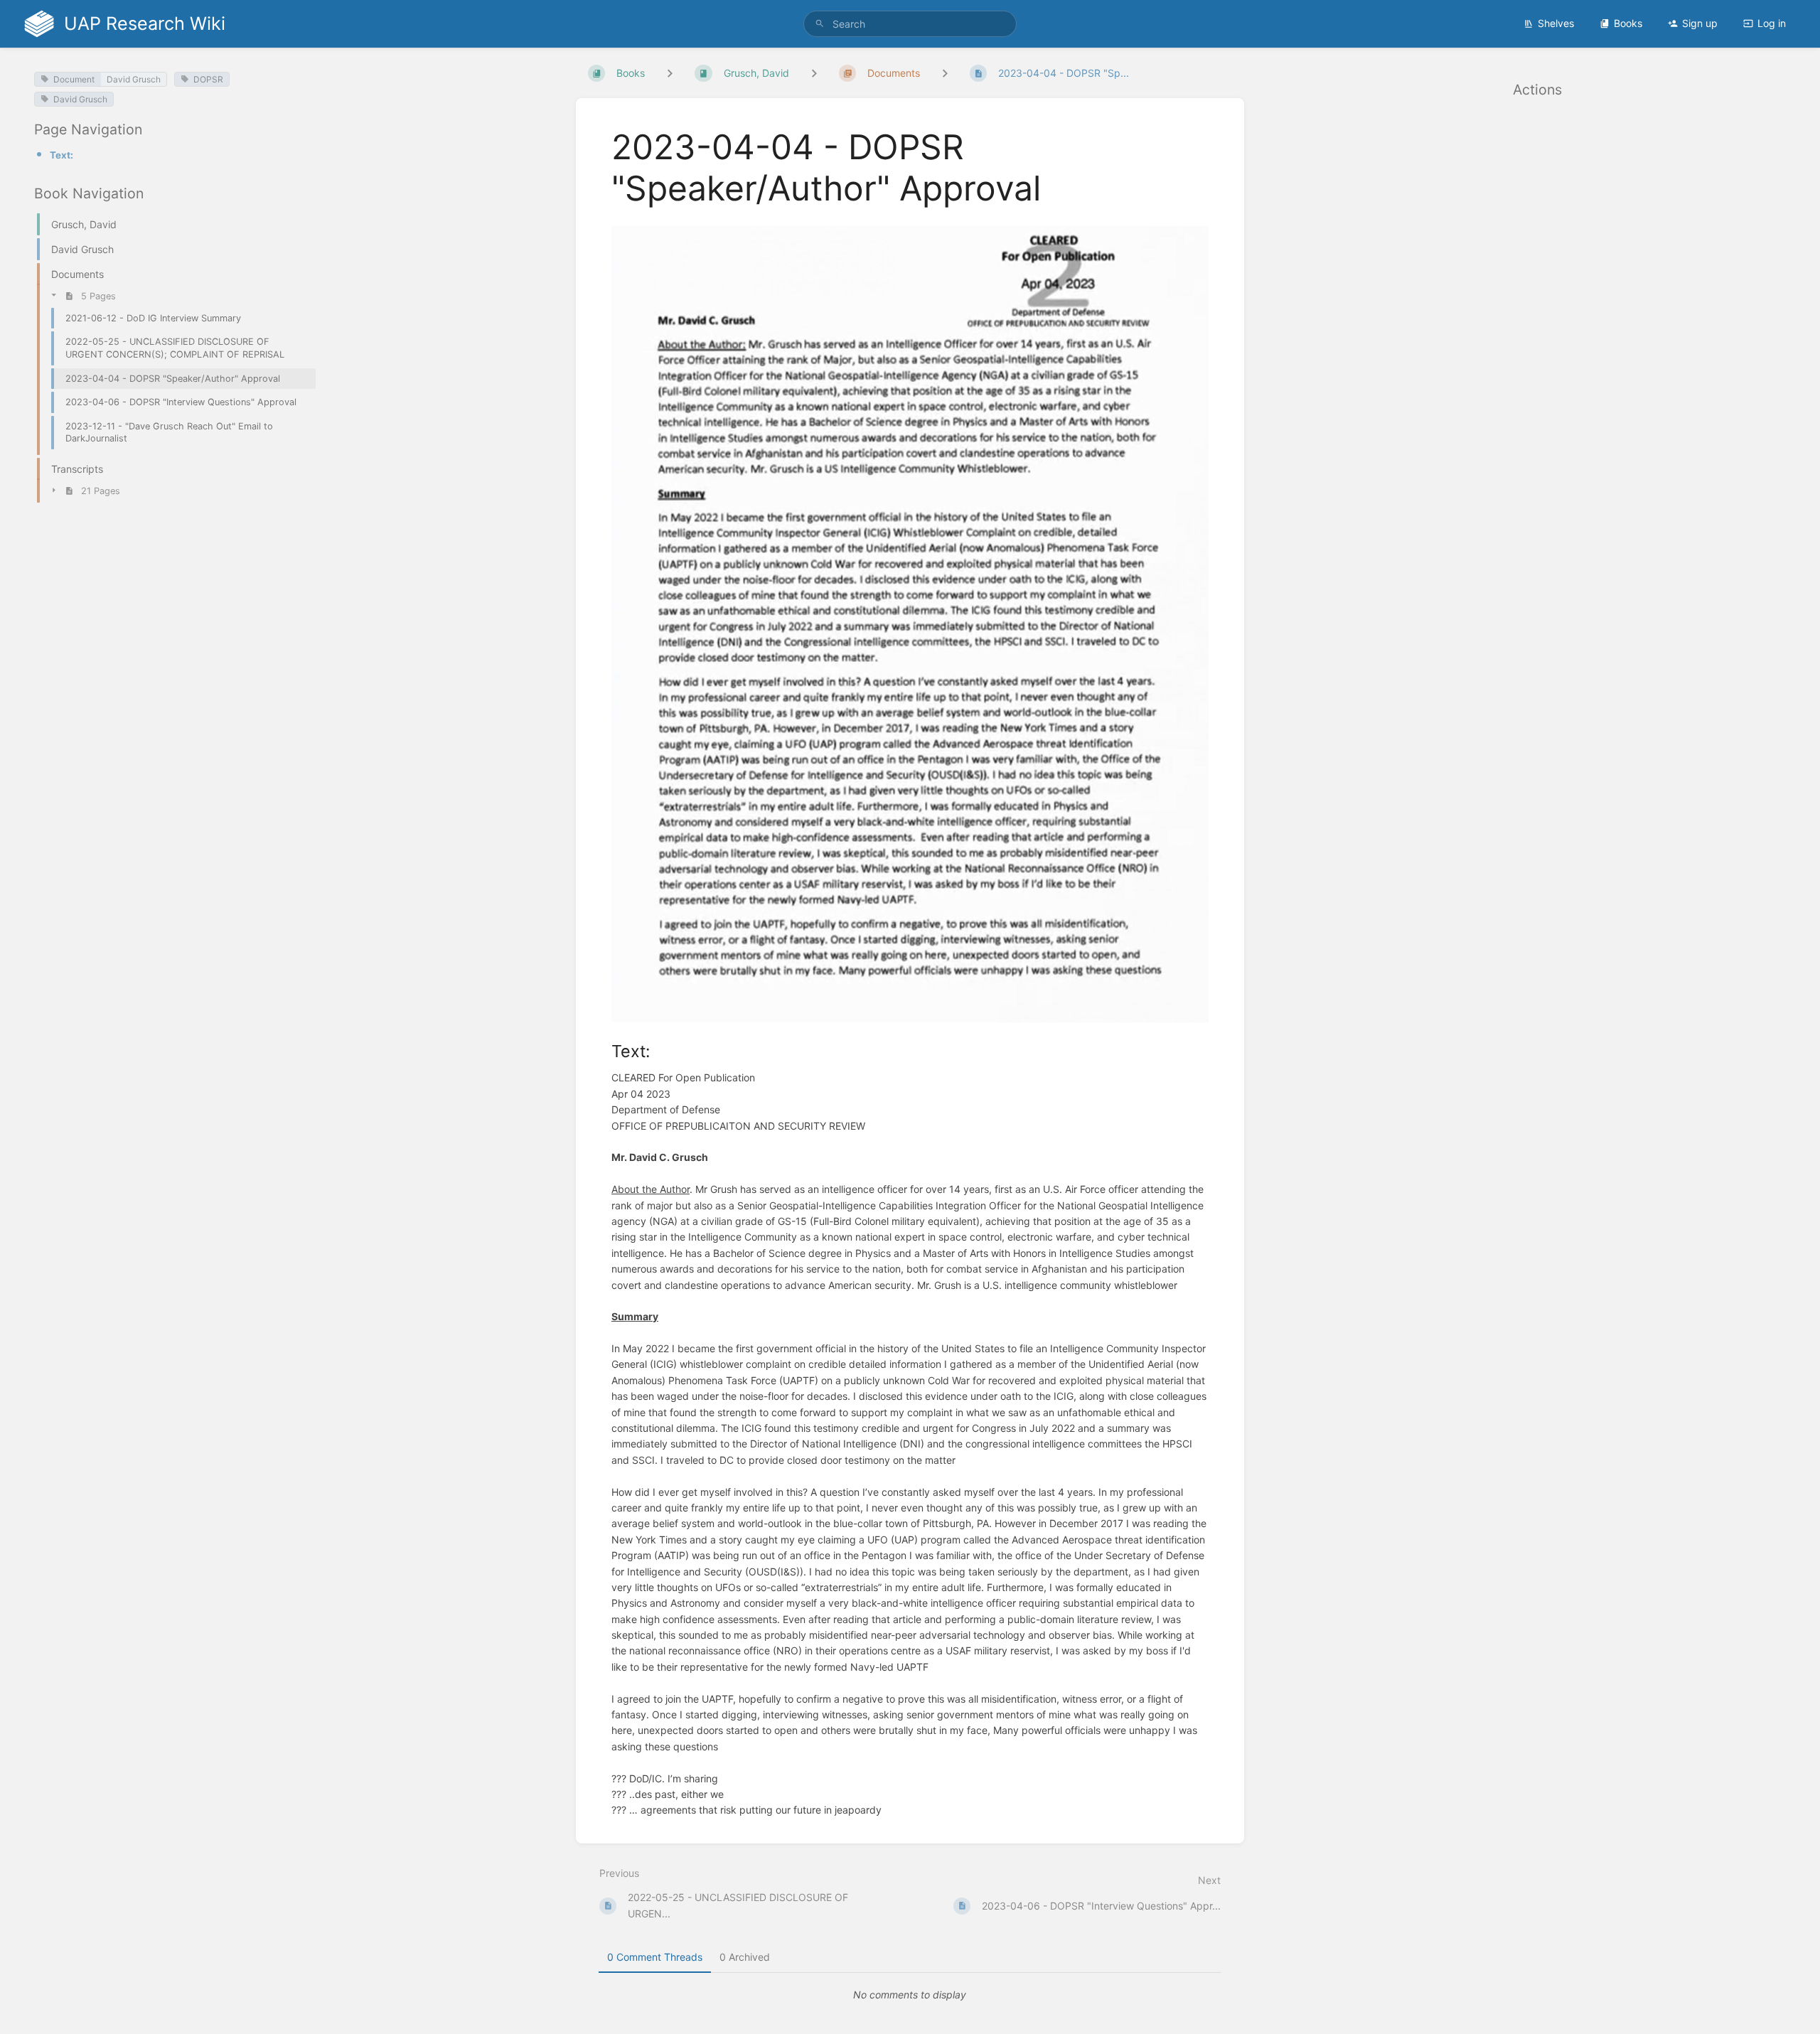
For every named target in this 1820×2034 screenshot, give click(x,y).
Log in (1772, 23)
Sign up (1700, 23)
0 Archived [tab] (745, 1957)
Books (1628, 23)
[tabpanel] (910, 1995)
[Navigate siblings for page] (945, 73)
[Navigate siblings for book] (670, 73)
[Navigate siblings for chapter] (814, 73)
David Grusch (134, 79)
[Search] (820, 24)
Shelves (1556, 23)
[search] (910, 24)
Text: (61, 155)
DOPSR (208, 79)
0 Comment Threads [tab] (655, 1957)
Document (74, 79)
